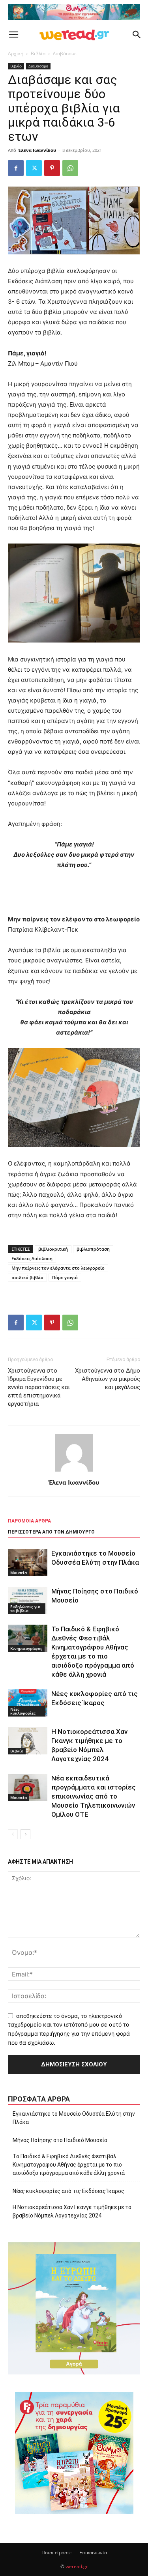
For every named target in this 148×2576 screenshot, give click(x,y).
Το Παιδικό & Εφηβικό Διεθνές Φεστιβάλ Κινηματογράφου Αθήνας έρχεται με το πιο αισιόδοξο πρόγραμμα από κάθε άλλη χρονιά (69, 2165)
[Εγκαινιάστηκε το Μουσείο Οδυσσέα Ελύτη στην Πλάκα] (28, 1563)
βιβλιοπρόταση (93, 1249)
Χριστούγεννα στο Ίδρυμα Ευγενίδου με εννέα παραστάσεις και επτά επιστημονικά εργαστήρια (39, 1387)
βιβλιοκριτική (53, 1249)
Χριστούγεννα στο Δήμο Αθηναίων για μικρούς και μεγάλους (108, 1379)
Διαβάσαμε (65, 53)
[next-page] (25, 1834)
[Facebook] (16, 168)
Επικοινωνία (93, 2553)
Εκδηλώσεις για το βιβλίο (25, 1608)
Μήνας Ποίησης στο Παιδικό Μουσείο (60, 2140)
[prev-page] (13, 1834)
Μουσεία (19, 1573)
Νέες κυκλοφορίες (23, 1711)
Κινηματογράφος (26, 1648)
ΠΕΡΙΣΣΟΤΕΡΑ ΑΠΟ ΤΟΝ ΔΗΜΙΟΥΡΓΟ (51, 1532)
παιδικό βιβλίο (27, 1277)
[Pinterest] (52, 168)
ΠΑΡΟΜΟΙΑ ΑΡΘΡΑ (29, 1521)
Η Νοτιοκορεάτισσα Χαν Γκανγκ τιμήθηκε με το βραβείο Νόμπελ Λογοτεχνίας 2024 (72, 2211)
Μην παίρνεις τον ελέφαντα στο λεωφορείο (58, 1268)
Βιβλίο (38, 53)
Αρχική (16, 53)
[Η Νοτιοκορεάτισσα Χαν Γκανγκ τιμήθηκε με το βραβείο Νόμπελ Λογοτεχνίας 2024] (28, 1741)
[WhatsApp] (70, 168)
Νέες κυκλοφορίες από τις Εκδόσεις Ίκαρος (68, 2191)
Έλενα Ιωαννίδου (37, 150)
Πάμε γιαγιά (65, 1277)
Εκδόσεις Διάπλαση (32, 1258)
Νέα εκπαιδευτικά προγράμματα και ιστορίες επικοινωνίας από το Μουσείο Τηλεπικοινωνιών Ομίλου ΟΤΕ (94, 1796)
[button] (13, 35)
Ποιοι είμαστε (57, 2553)
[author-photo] (74, 1471)
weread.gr (77, 2566)
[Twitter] (34, 168)
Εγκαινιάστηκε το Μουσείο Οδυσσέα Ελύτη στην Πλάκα (74, 2118)
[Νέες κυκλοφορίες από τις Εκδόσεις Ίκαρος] (28, 1703)
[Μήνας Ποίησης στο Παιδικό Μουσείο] (28, 1600)
